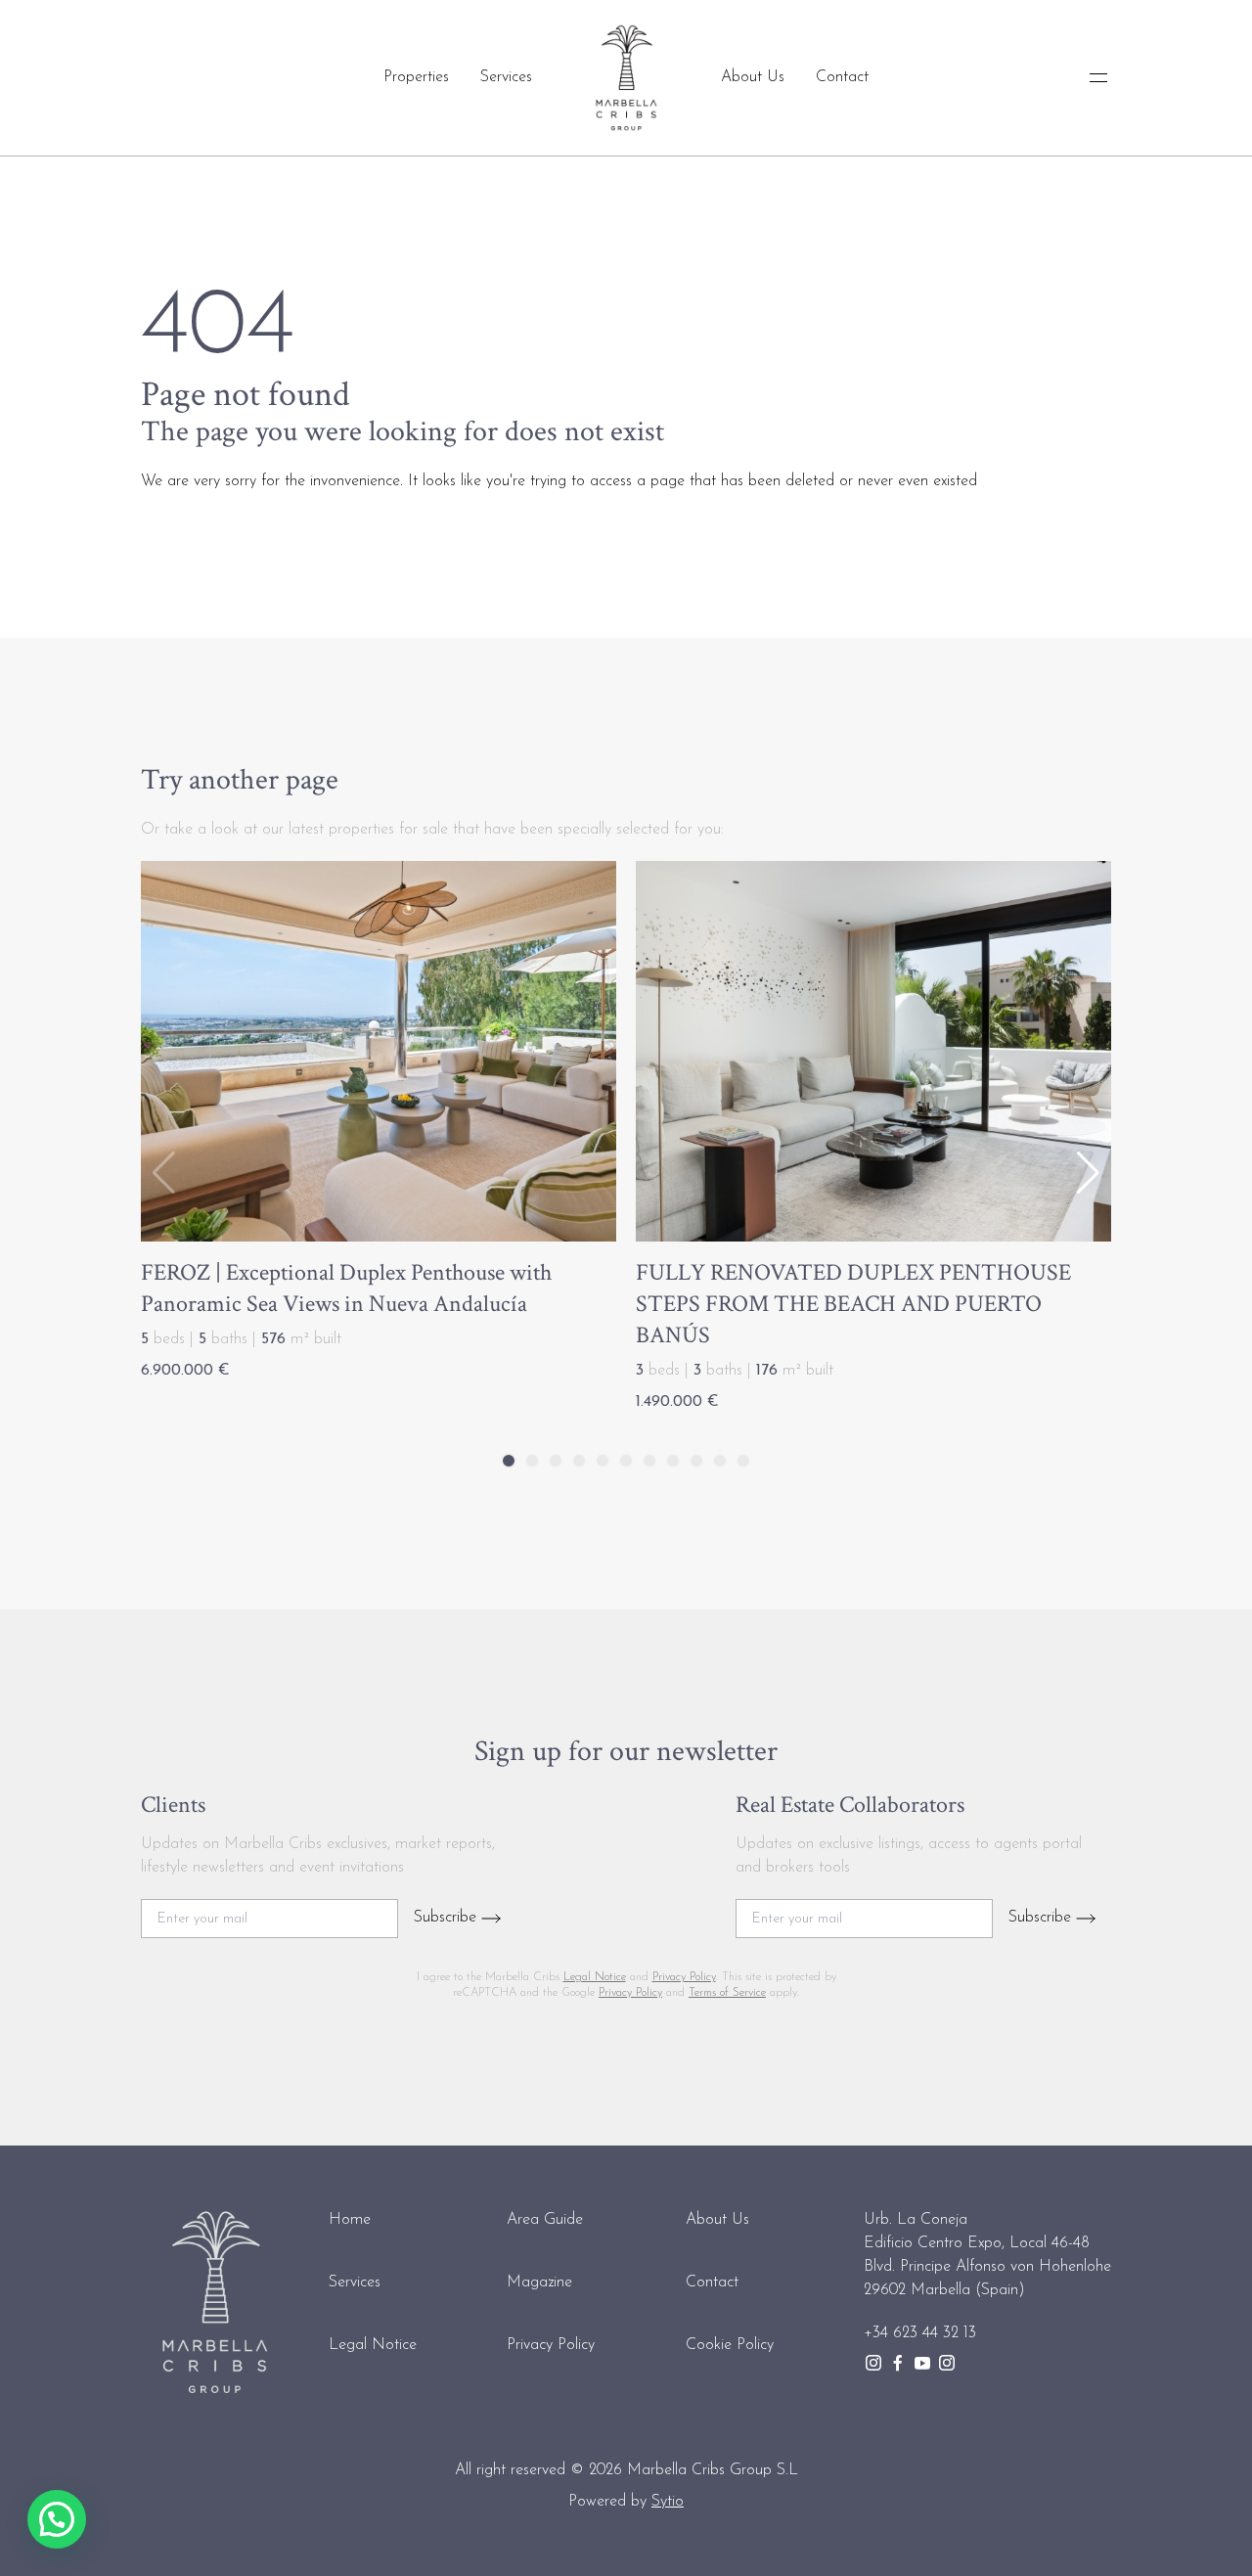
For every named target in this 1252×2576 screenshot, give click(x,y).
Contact (842, 77)
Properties (416, 77)
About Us (753, 77)
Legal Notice (595, 1977)
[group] (379, 1126)
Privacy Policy (684, 1977)
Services (506, 77)
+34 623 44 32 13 (920, 2333)
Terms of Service (727, 1993)
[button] (1088, 1173)
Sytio (668, 2502)
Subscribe (447, 1918)
